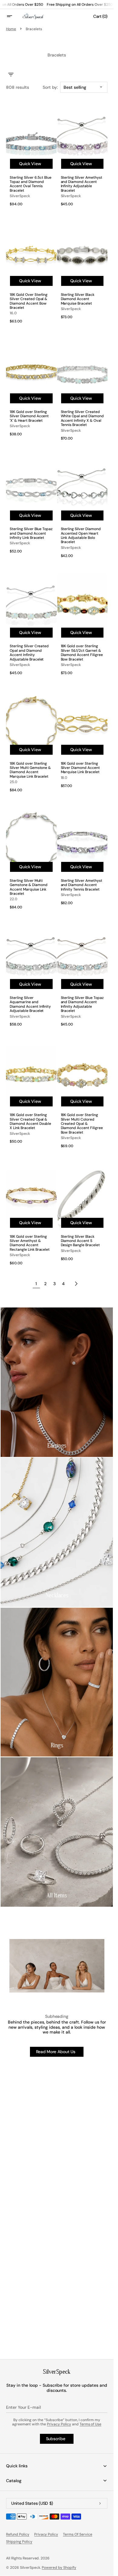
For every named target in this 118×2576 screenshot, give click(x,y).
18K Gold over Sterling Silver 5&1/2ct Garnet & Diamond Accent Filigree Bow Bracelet (82, 653)
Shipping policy (19, 2542)
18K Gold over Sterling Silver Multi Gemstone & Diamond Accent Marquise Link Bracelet (30, 770)
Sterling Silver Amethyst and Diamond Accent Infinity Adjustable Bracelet (82, 184)
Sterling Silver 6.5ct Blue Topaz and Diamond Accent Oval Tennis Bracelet (31, 184)
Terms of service (78, 2534)
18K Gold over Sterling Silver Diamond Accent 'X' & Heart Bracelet (29, 416)
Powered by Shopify (59, 2568)
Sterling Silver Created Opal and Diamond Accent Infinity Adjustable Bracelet (29, 653)
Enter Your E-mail (23, 2407)
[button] (13, 16)
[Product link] (31, 157)
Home (11, 29)
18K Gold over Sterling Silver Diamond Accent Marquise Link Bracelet (80, 768)
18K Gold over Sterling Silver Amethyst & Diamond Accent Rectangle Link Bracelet (30, 1243)
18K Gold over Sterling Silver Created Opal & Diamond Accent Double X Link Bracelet (30, 1122)
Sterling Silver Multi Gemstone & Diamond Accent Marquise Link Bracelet (29, 887)
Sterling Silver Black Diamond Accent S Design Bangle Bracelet (80, 1241)
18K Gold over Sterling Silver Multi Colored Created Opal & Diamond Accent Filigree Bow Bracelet (82, 1124)
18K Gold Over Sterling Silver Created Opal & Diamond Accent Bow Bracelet (29, 301)
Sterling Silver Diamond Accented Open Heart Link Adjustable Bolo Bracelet (81, 536)
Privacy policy (46, 2534)
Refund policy (18, 2534)
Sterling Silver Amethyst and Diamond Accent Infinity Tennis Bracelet (82, 885)
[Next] (76, 1284)
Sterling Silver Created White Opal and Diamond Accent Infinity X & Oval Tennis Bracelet (82, 418)
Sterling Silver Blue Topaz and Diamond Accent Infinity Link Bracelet (31, 533)
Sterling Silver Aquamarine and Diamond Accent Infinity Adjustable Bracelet (30, 1004)
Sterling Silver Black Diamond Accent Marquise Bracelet (78, 299)
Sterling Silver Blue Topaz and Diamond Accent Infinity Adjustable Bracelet (82, 1004)
